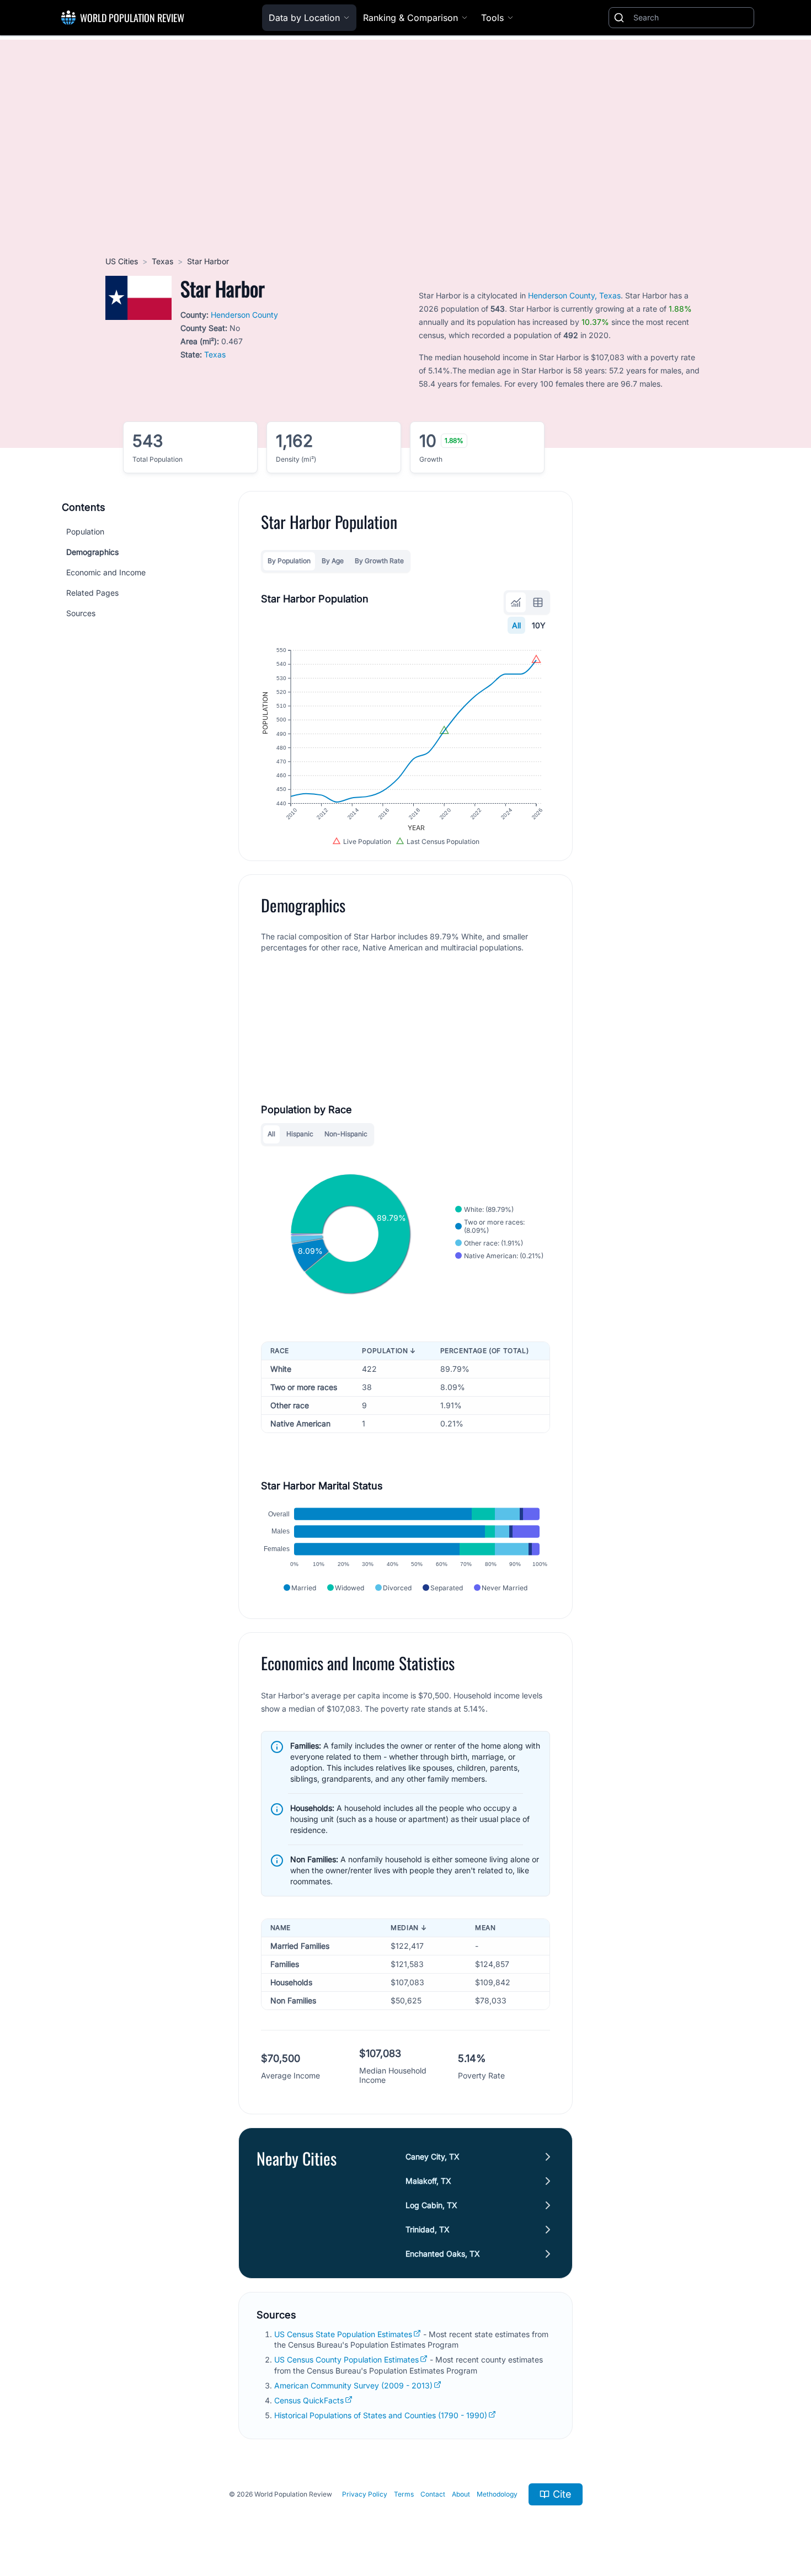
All (516, 625)
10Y (539, 625)
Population (85, 531)
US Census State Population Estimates (343, 2334)
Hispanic (300, 1134)
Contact (433, 2494)
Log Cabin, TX (431, 2205)
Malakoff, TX (428, 2181)
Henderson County (244, 315)
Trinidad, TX (428, 2229)
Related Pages (92, 593)
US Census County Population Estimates (346, 2359)
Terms (404, 2494)
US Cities (122, 261)
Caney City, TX (433, 2157)
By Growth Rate (379, 561)
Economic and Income (106, 572)
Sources (81, 613)
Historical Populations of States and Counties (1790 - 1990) (381, 2415)
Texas (162, 261)
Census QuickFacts (309, 2400)
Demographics (92, 552)
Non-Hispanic (346, 1134)
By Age (333, 561)
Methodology (497, 2494)
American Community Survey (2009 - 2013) (353, 2385)
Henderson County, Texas (574, 295)
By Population (289, 561)
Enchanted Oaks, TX (443, 2254)
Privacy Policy (365, 2494)
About (461, 2494)
